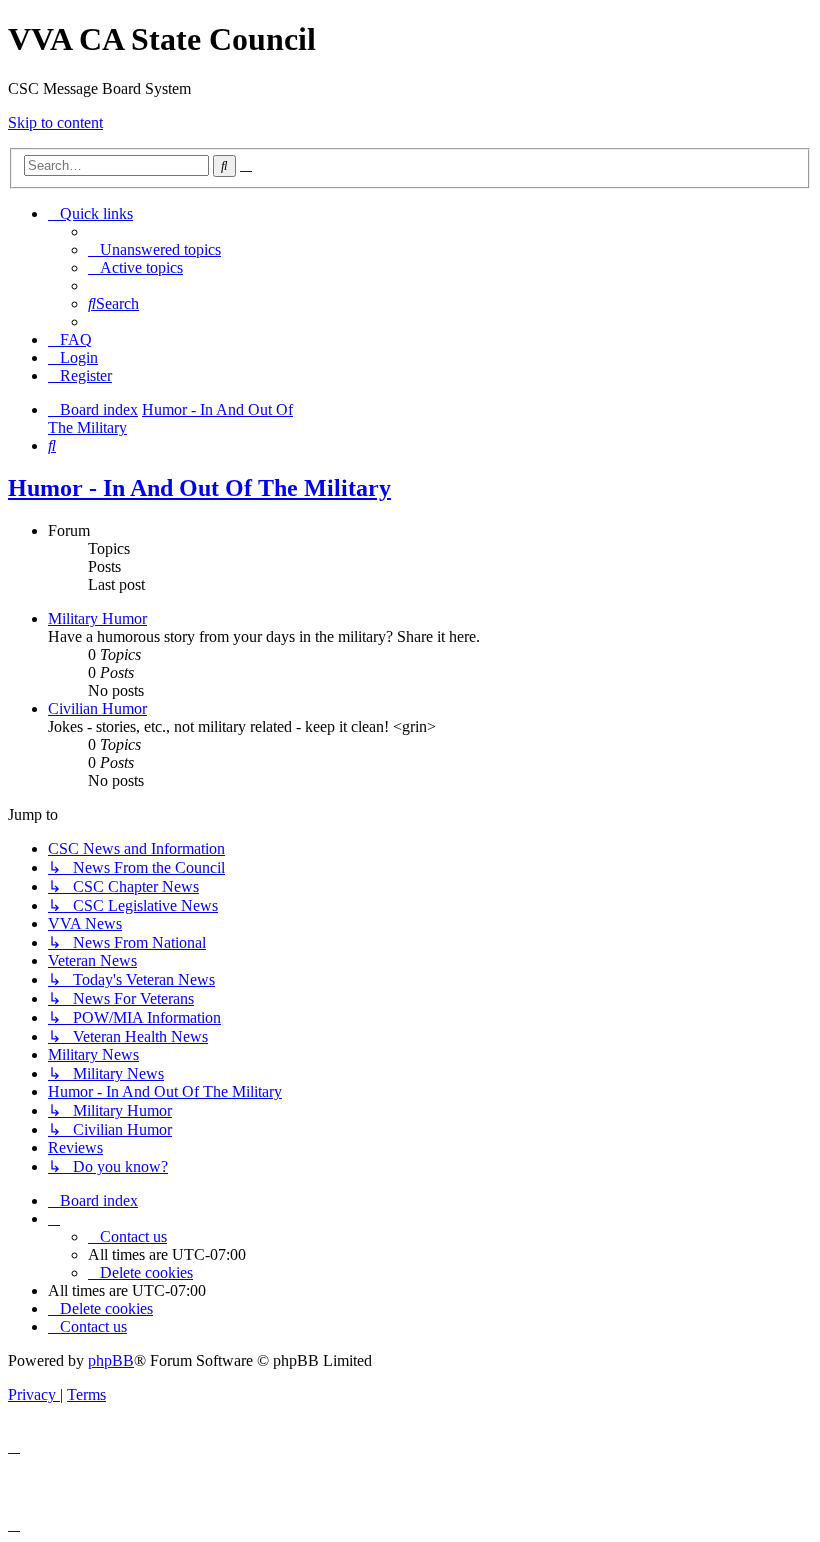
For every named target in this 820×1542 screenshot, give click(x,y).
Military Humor (97, 618)
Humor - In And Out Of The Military (199, 488)
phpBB (111, 1360)
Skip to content (55, 122)
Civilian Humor (97, 708)
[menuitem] (154, 249)
